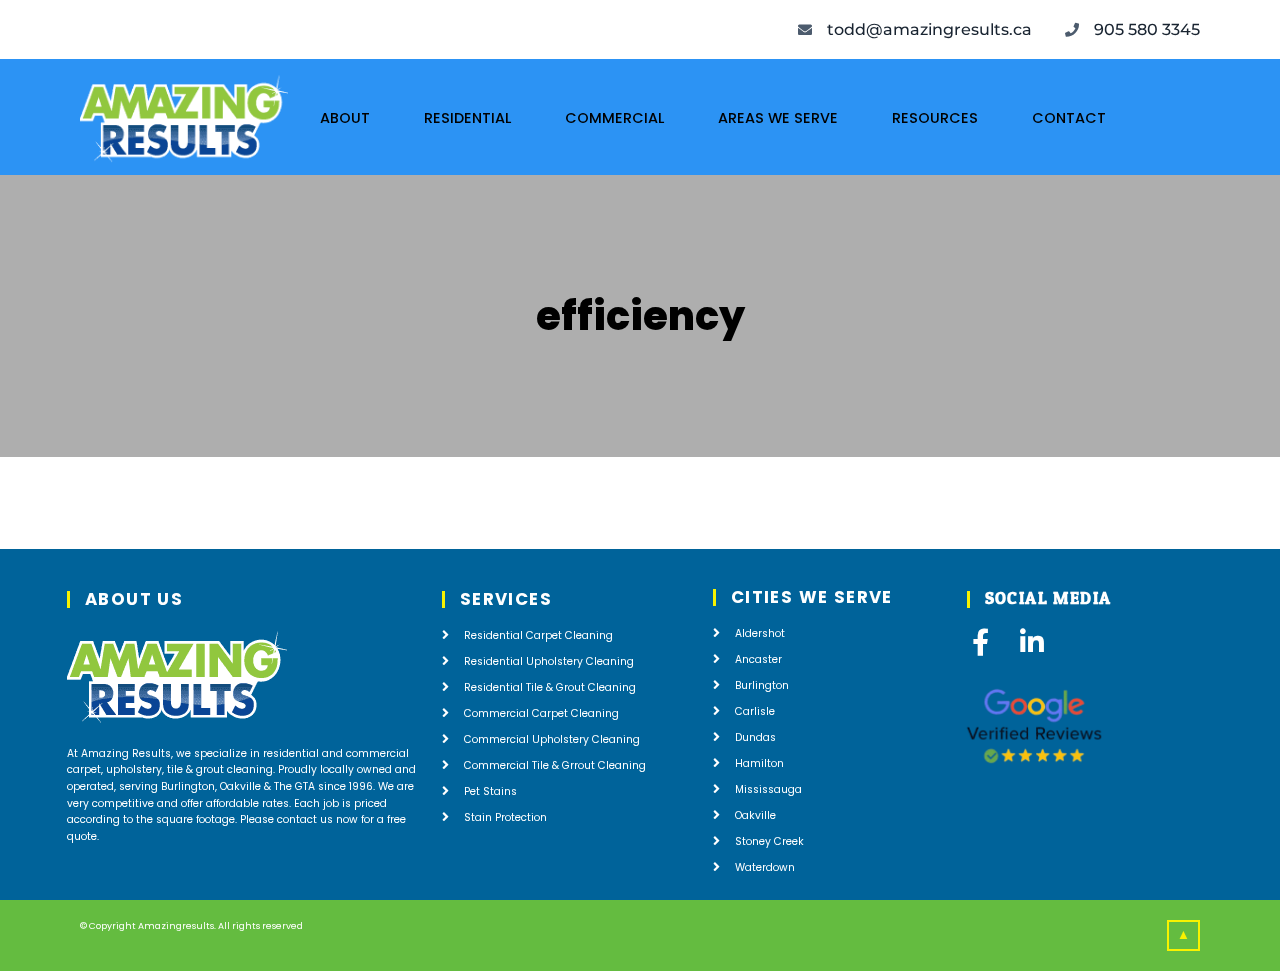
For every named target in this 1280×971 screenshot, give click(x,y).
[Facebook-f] (980, 641)
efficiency (640, 316)
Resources (935, 118)
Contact (1069, 118)
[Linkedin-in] (1032, 641)
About (345, 118)
